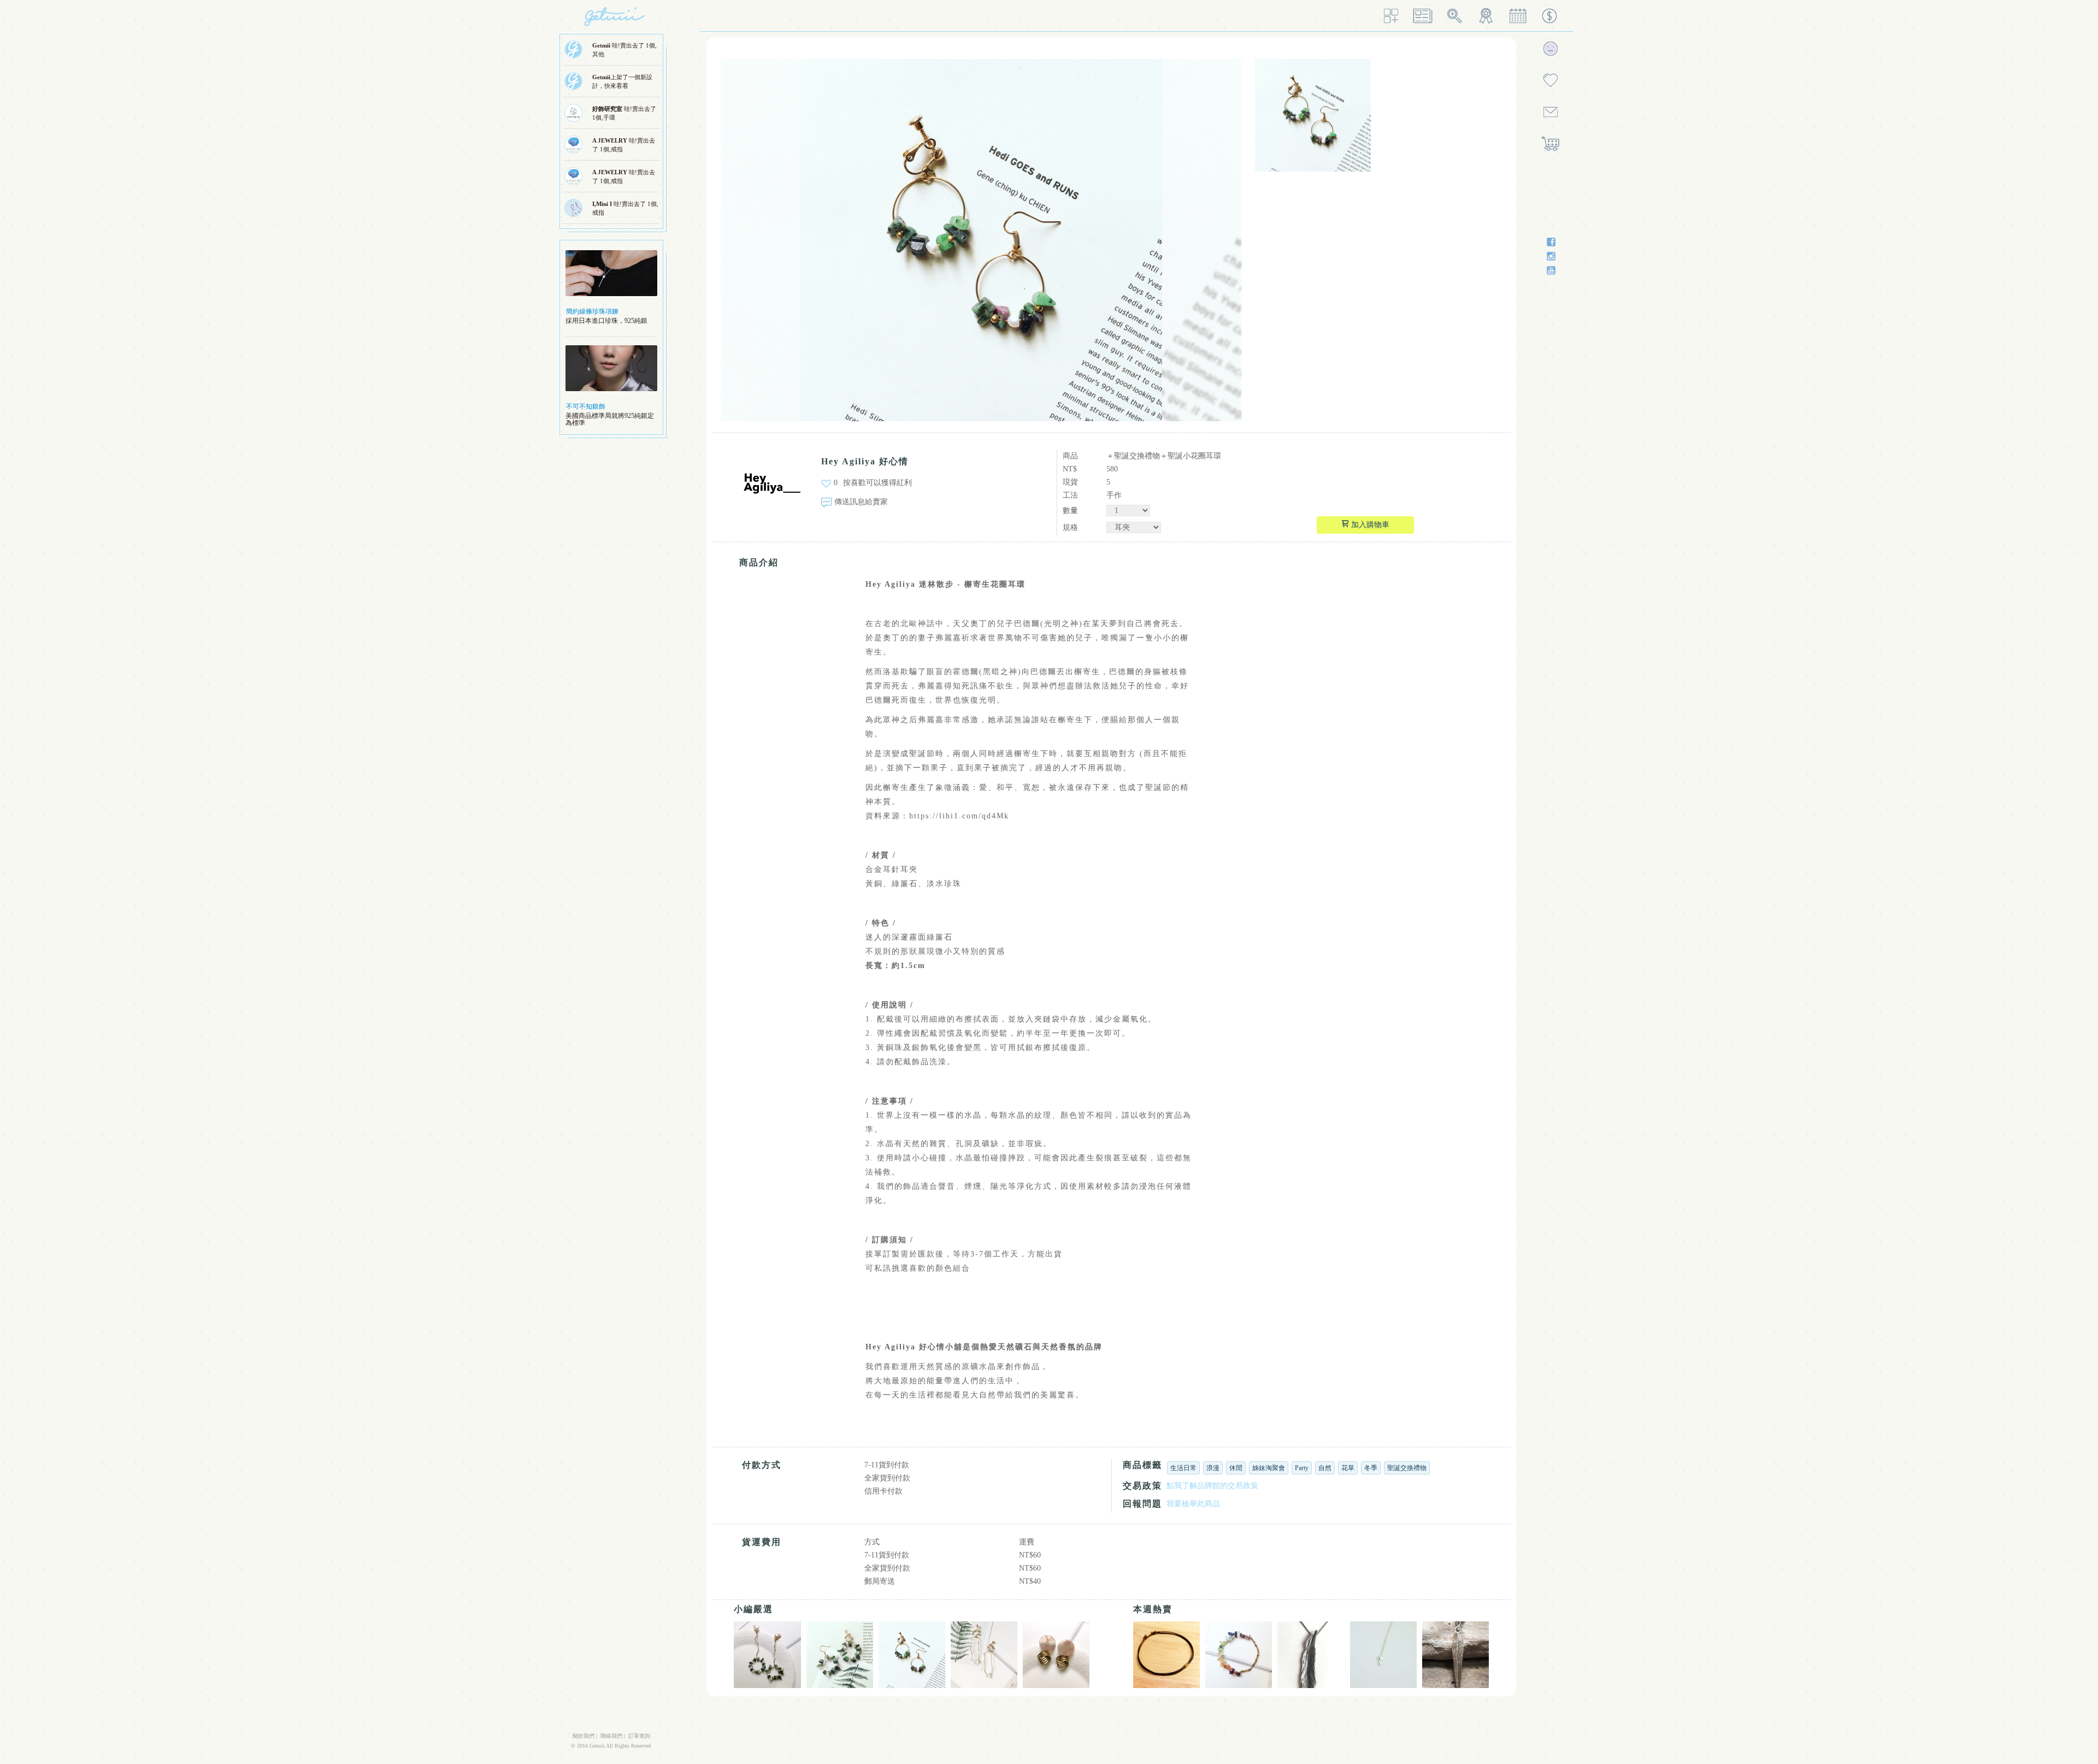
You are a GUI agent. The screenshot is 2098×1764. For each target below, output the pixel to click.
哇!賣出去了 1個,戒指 (624, 145)
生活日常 (1183, 1468)
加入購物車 (1369, 525)
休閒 (1236, 1468)
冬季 (1371, 1468)
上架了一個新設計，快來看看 (622, 81)
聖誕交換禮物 (1407, 1468)
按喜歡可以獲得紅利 (877, 483)
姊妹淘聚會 (1269, 1468)
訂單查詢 (639, 1736)
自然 (1325, 1468)
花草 (1348, 1468)
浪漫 (1213, 1468)
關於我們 (584, 1736)
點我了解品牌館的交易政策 (1212, 1486)
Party (1302, 1468)
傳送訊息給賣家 (861, 502)
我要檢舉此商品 (1193, 1504)
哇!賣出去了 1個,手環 (624, 113)
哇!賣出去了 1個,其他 (624, 50)
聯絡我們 (611, 1736)
